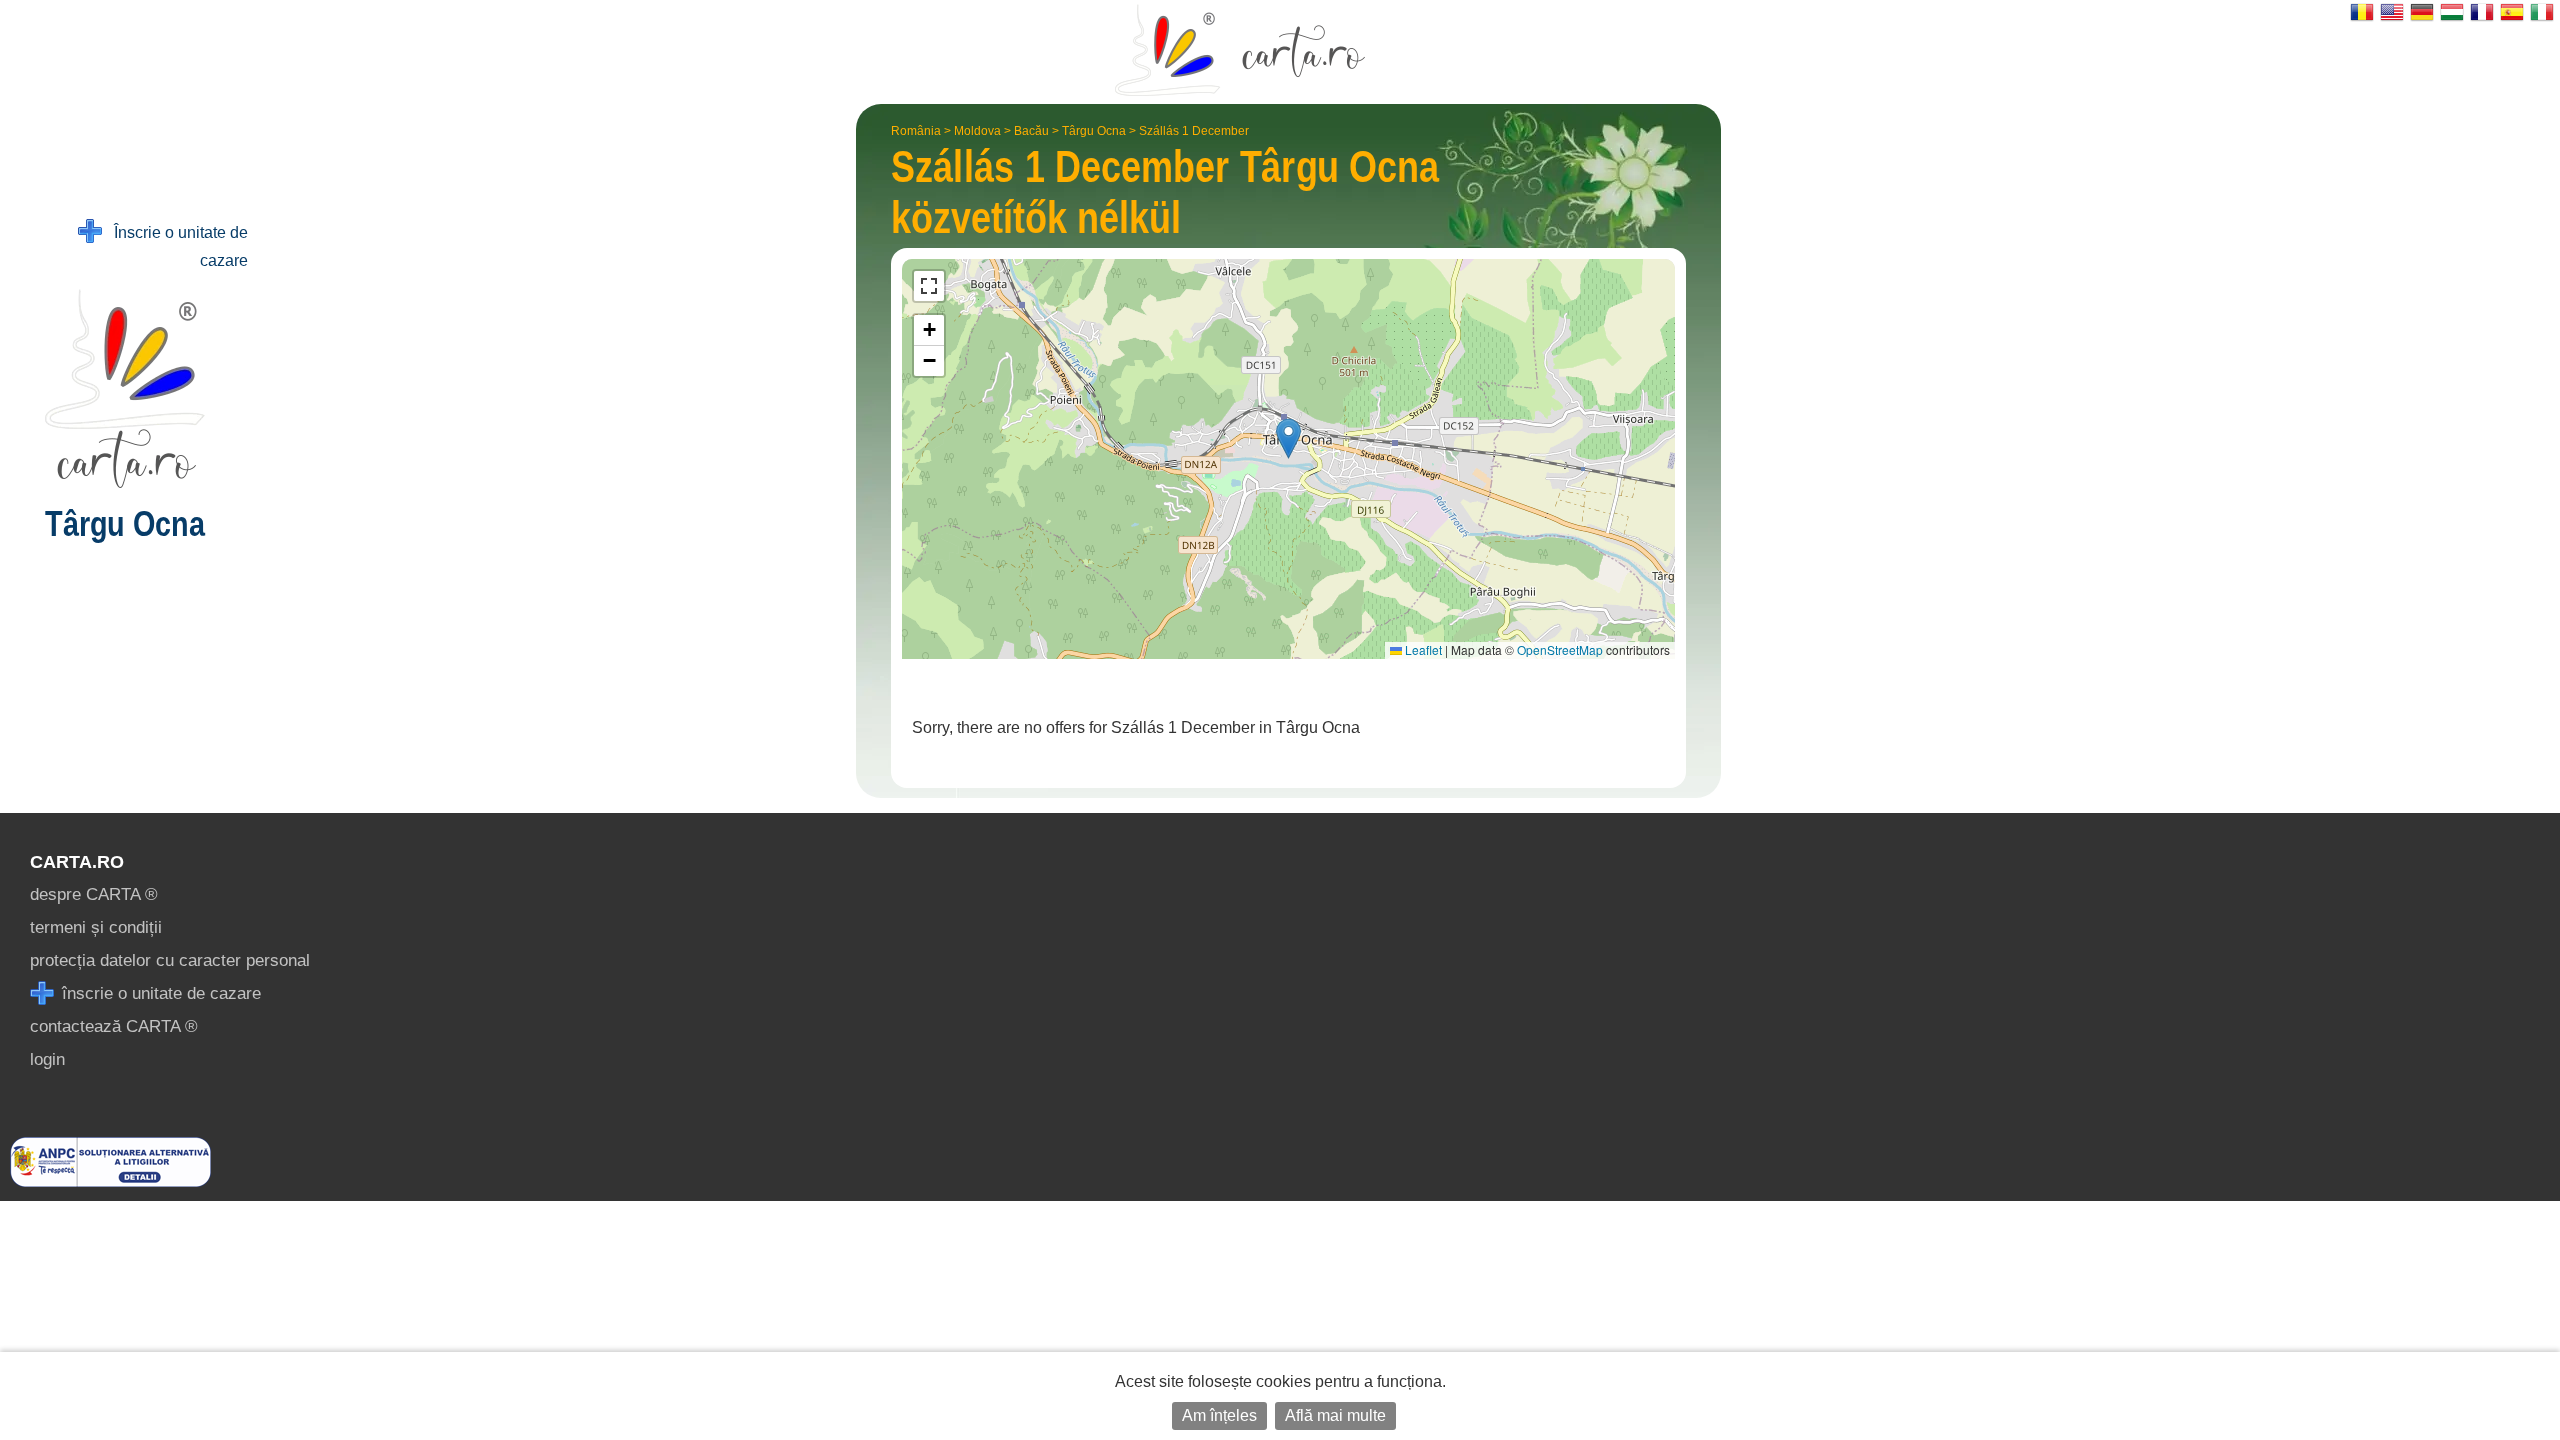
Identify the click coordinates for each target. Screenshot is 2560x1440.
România (916, 131)
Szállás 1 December (1194, 131)
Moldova (977, 131)
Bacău (1031, 131)
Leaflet (1422, 649)
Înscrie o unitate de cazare (175, 246)
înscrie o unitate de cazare (159, 993)
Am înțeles (1219, 1415)
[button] (1288, 438)
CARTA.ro (77, 862)
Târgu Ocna (1094, 131)
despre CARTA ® (94, 894)
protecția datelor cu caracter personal (170, 960)
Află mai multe (1335, 1415)
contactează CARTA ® (114, 1026)
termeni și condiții (96, 927)
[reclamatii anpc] (110, 1181)
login (47, 1059)
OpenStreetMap (1560, 649)
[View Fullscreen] (929, 286)
